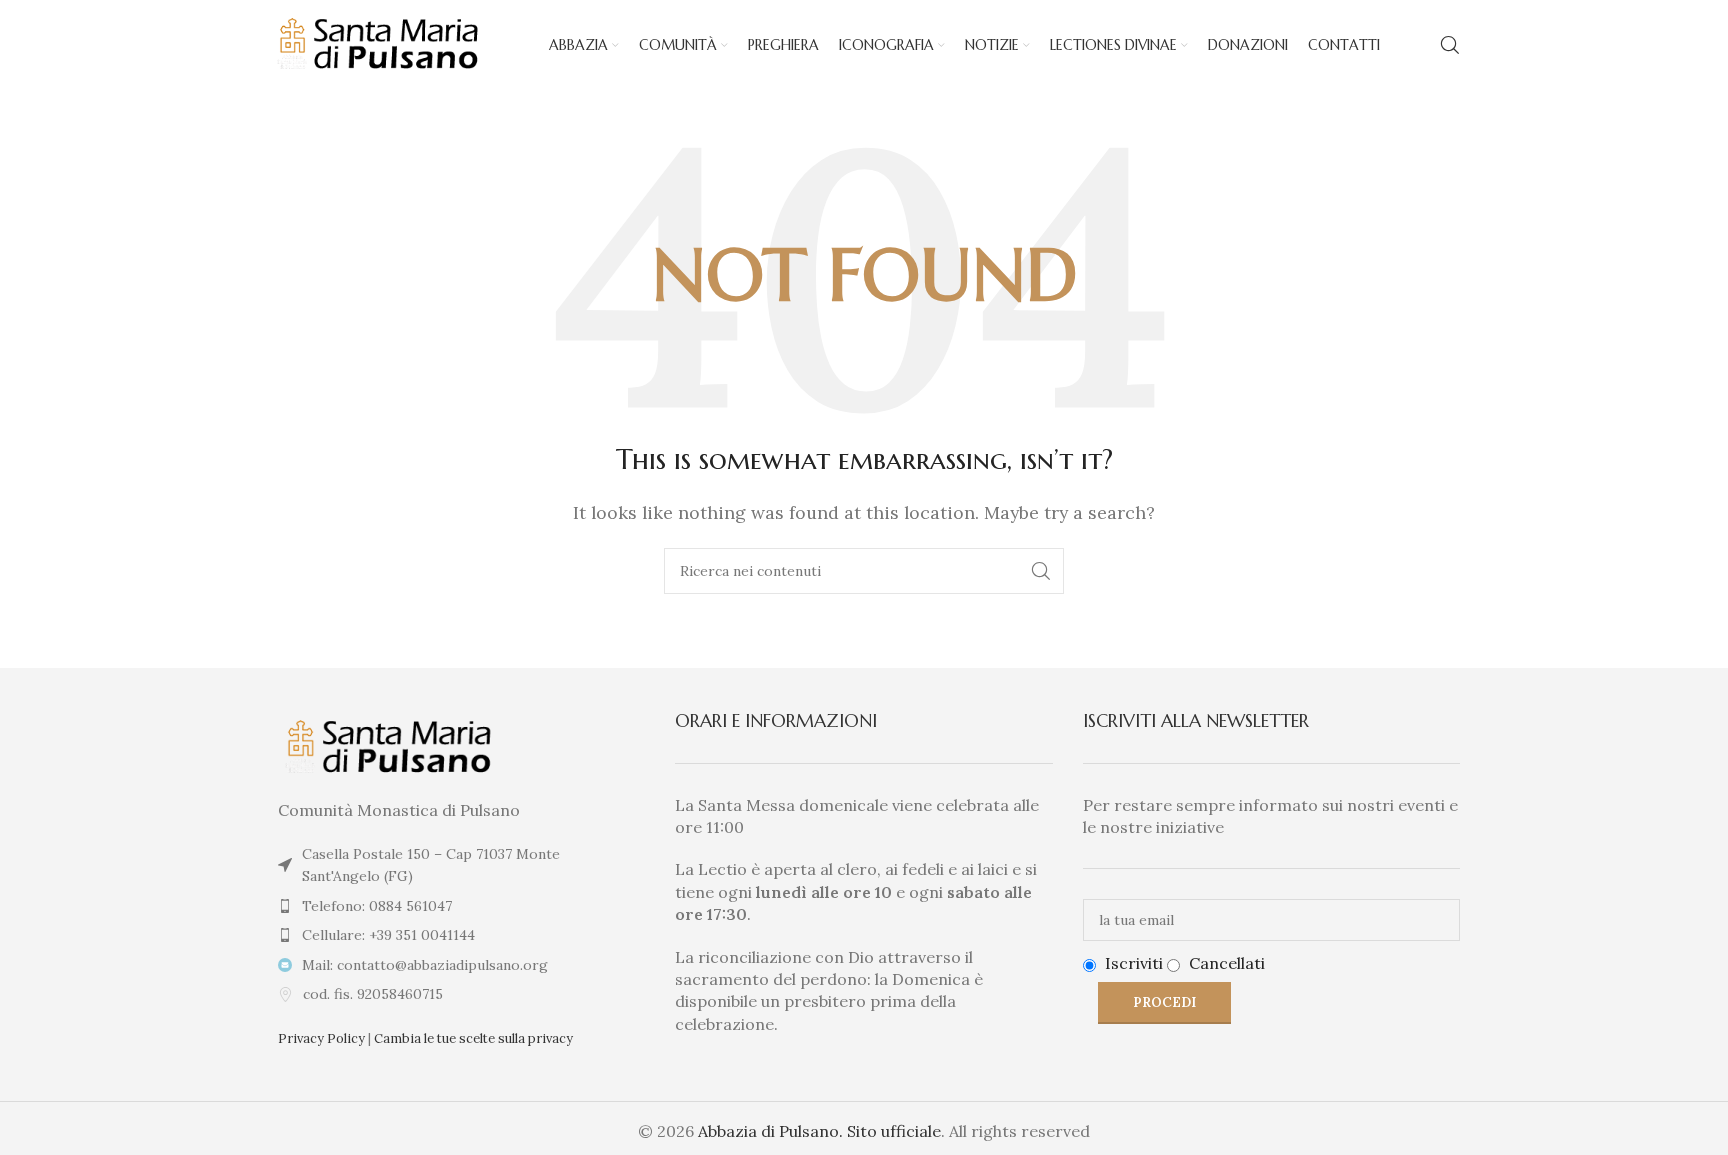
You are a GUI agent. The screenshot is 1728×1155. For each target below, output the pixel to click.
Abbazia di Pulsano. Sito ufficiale (819, 1131)
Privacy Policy (321, 1038)
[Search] (1450, 45)
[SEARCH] (1041, 571)
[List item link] (456, 906)
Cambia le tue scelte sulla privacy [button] (473, 1038)
